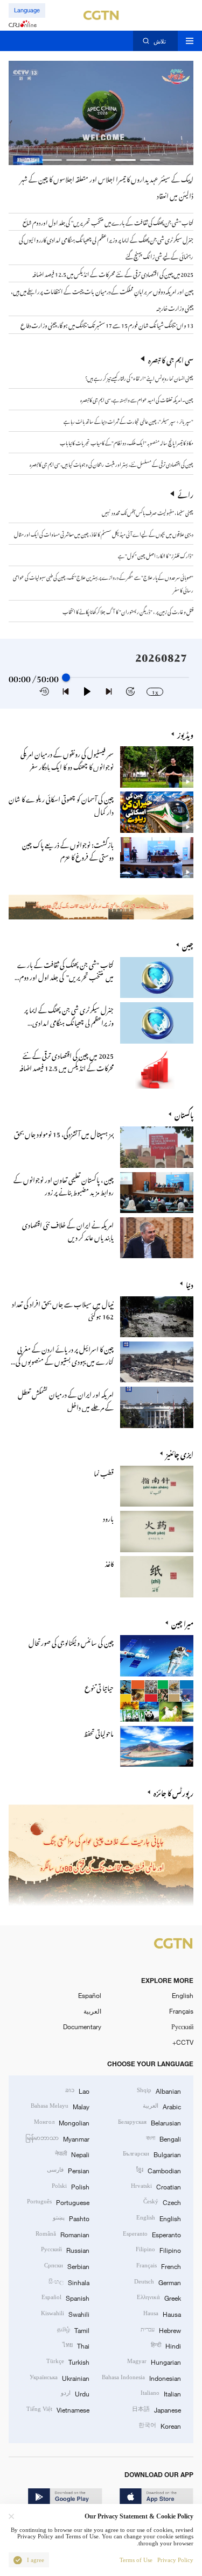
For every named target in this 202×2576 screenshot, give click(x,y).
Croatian (156, 2186)
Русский (182, 2026)
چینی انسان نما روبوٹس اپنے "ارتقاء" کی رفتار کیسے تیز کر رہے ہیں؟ (139, 377)
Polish (71, 2186)
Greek (159, 2297)
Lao (77, 2090)
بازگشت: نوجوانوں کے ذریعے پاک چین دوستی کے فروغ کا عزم (68, 850)
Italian (161, 2393)
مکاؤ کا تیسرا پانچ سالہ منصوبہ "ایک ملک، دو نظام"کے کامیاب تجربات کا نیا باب (127, 442)
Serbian (67, 2265)
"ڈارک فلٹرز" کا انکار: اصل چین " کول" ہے (156, 555)
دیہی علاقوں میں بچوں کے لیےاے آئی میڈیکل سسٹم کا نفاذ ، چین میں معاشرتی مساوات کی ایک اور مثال (104, 533)
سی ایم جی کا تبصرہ (171, 359)
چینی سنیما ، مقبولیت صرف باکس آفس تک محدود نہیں (148, 512)
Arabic (162, 2106)
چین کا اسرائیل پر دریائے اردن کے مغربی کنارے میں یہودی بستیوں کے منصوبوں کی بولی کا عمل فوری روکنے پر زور (65, 1360)
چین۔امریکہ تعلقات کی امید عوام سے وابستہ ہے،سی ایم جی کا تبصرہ (137, 399)
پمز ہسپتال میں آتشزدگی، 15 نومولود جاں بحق (64, 1133)
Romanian (62, 2234)
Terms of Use (136, 2560)
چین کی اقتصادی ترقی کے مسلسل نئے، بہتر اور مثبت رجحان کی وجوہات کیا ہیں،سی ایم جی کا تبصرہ (112, 463)
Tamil (73, 2329)
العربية (92, 2011)
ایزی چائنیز (180, 1453)
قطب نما (104, 1472)
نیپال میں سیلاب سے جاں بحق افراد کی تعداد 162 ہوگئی (63, 1309)
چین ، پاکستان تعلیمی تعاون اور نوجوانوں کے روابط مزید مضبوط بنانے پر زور (64, 1184)
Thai (76, 2345)
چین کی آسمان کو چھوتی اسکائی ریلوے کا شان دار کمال (61, 804)
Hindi (166, 2345)
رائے (186, 493)
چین (188, 944)
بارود (108, 1517)
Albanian (159, 2090)
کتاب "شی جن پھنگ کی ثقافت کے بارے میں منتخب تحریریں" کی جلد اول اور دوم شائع (65, 976)
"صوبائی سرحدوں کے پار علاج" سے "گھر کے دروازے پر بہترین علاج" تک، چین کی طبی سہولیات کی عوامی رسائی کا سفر (103, 583)
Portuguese (58, 2202)
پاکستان (184, 1114)
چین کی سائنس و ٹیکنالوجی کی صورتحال (71, 1641)
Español (90, 1995)
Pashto (71, 2218)
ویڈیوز (185, 734)
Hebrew (161, 2329)
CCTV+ (183, 2042)
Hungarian (154, 2361)
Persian (68, 2170)
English (183, 1995)
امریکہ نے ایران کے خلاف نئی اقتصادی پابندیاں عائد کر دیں (68, 1230)
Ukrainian (60, 2377)
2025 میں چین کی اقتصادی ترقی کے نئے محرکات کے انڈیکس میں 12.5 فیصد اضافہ (67, 1060)
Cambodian (159, 2170)
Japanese (156, 2409)
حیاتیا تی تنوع (99, 1686)
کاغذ (109, 1562)
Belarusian (149, 2122)
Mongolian (62, 2122)
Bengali (163, 2138)
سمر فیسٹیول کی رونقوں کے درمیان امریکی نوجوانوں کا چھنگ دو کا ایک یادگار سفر (67, 759)
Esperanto (152, 2234)
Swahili (65, 2313)
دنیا (190, 1284)
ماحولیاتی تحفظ (99, 1732)
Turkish (68, 2361)
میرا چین (182, 1622)
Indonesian (141, 2377)
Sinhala (69, 2282)
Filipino (158, 2249)
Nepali (72, 2154)
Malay (60, 2106)
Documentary (82, 2026)
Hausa (162, 2313)
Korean (160, 2425)
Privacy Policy (175, 2560)
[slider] (66, 678)
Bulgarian (152, 2154)
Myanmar (57, 2138)
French (159, 2265)
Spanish (65, 2297)
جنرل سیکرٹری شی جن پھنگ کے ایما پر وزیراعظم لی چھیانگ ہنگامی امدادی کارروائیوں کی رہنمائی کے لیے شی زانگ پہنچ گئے (62, 1027)
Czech (162, 2202)
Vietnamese (58, 2409)
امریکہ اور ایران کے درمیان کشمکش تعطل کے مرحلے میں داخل (66, 1399)
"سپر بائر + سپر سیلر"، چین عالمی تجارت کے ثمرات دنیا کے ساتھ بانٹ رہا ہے (128, 420)
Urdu (75, 2393)
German (158, 2282)
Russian (65, 2249)
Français (181, 2011)
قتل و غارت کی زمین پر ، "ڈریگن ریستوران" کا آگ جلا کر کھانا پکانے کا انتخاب (128, 611)
